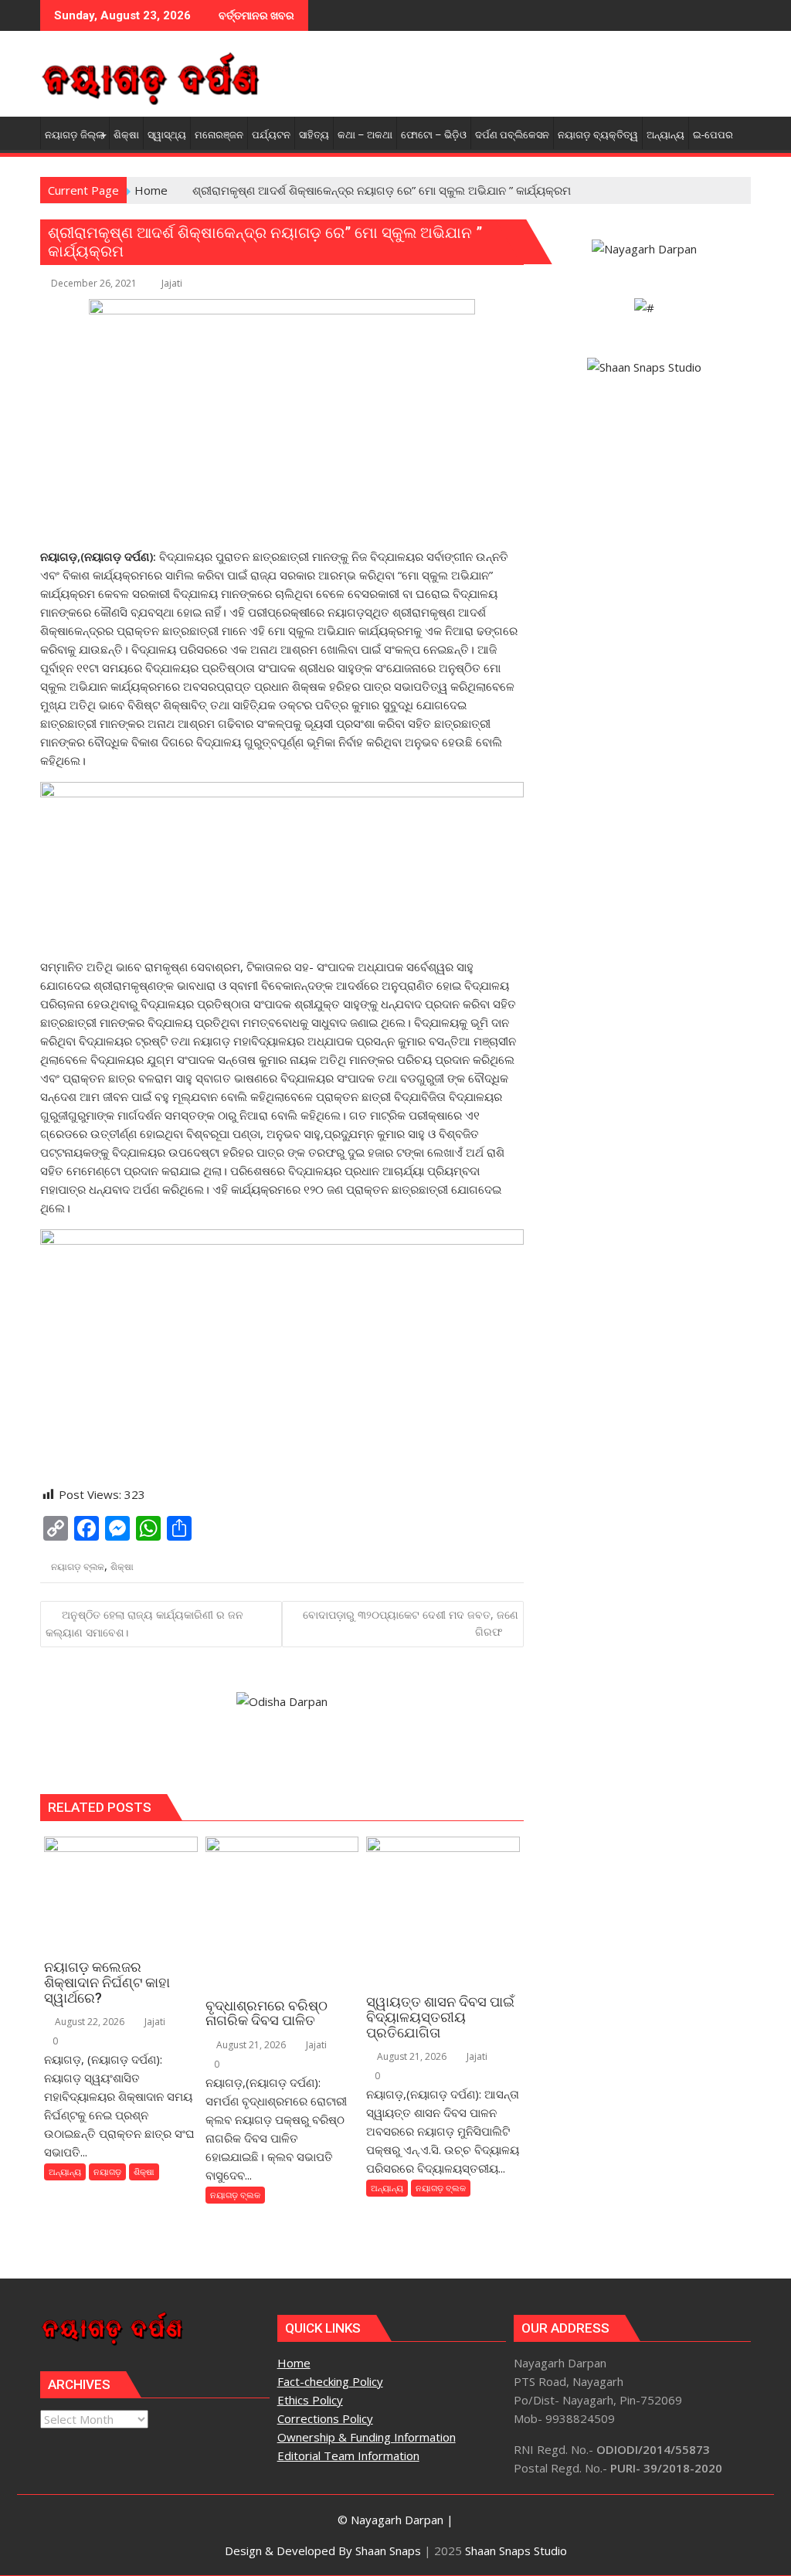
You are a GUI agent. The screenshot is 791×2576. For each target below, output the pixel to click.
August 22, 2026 (88, 2022)
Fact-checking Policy (330, 2381)
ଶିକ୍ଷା (122, 1567)
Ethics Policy (310, 2400)
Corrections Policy (325, 2418)
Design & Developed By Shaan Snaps (323, 2551)
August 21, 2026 (250, 2045)
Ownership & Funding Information (367, 2437)
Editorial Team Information (348, 2455)
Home (294, 2363)
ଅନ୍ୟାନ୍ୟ (65, 2172)
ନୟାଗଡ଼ (107, 2172)
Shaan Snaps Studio (516, 2551)
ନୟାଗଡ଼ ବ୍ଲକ (78, 1567)
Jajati (172, 283)
